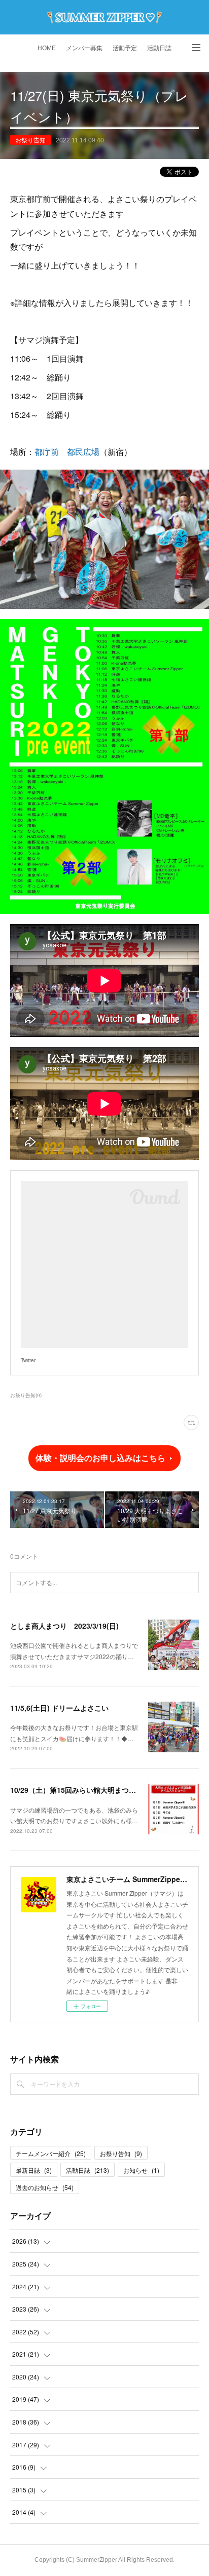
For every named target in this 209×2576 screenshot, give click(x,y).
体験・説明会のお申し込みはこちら (100, 1458)
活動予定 (125, 48)
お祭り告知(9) (26, 1395)
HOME (47, 48)
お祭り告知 (30, 140)
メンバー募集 (84, 48)
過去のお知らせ (45, 2187)
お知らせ (141, 2170)
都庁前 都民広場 (67, 452)
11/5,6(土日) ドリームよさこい (59, 1708)
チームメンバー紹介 (51, 2153)
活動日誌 (159, 48)
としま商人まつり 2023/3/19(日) (64, 1626)
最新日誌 (34, 2170)
